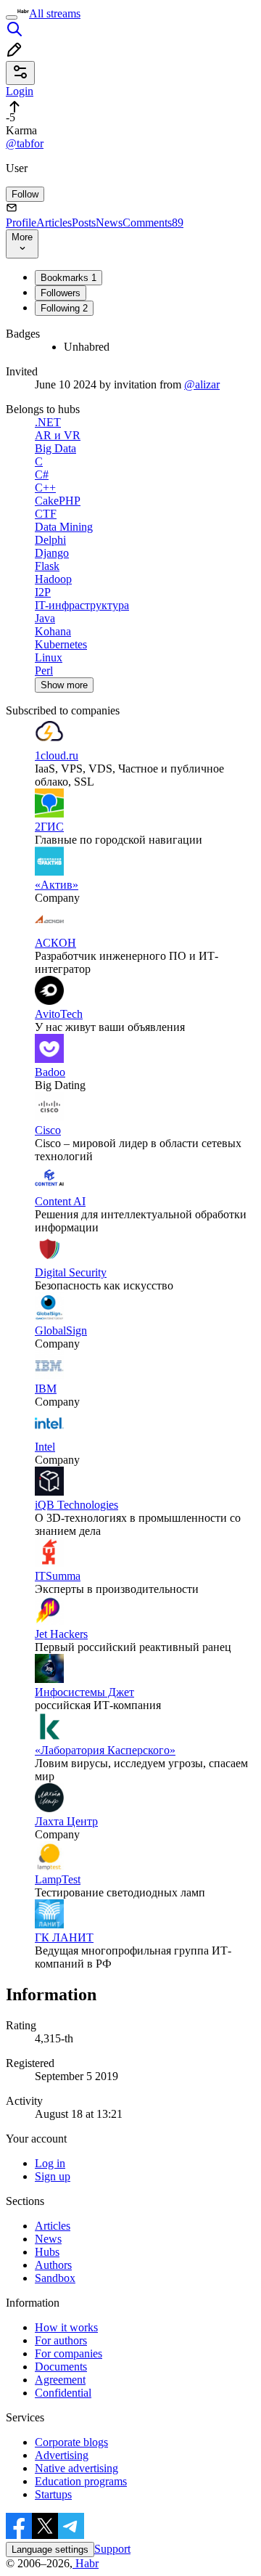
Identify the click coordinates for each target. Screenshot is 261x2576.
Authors (53, 2265)
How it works (66, 2327)
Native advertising (76, 2468)
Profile (21, 223)
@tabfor (25, 143)
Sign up (53, 2176)
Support (112, 2549)
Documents (61, 2367)
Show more (64, 685)
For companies (69, 2353)
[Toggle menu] (12, 17)
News (109, 223)
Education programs (81, 2481)
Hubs (47, 2252)
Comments (153, 223)
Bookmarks (69, 278)
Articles (54, 223)
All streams (55, 13)
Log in (50, 2163)
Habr (86, 2563)
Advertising (62, 2455)
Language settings (50, 2549)
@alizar (202, 384)
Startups (53, 2494)
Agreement (60, 2380)
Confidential (63, 2393)
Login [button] (20, 91)
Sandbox (55, 2278)
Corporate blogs (71, 2442)
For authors (61, 2340)
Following (64, 308)
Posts (84, 223)
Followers (61, 293)
